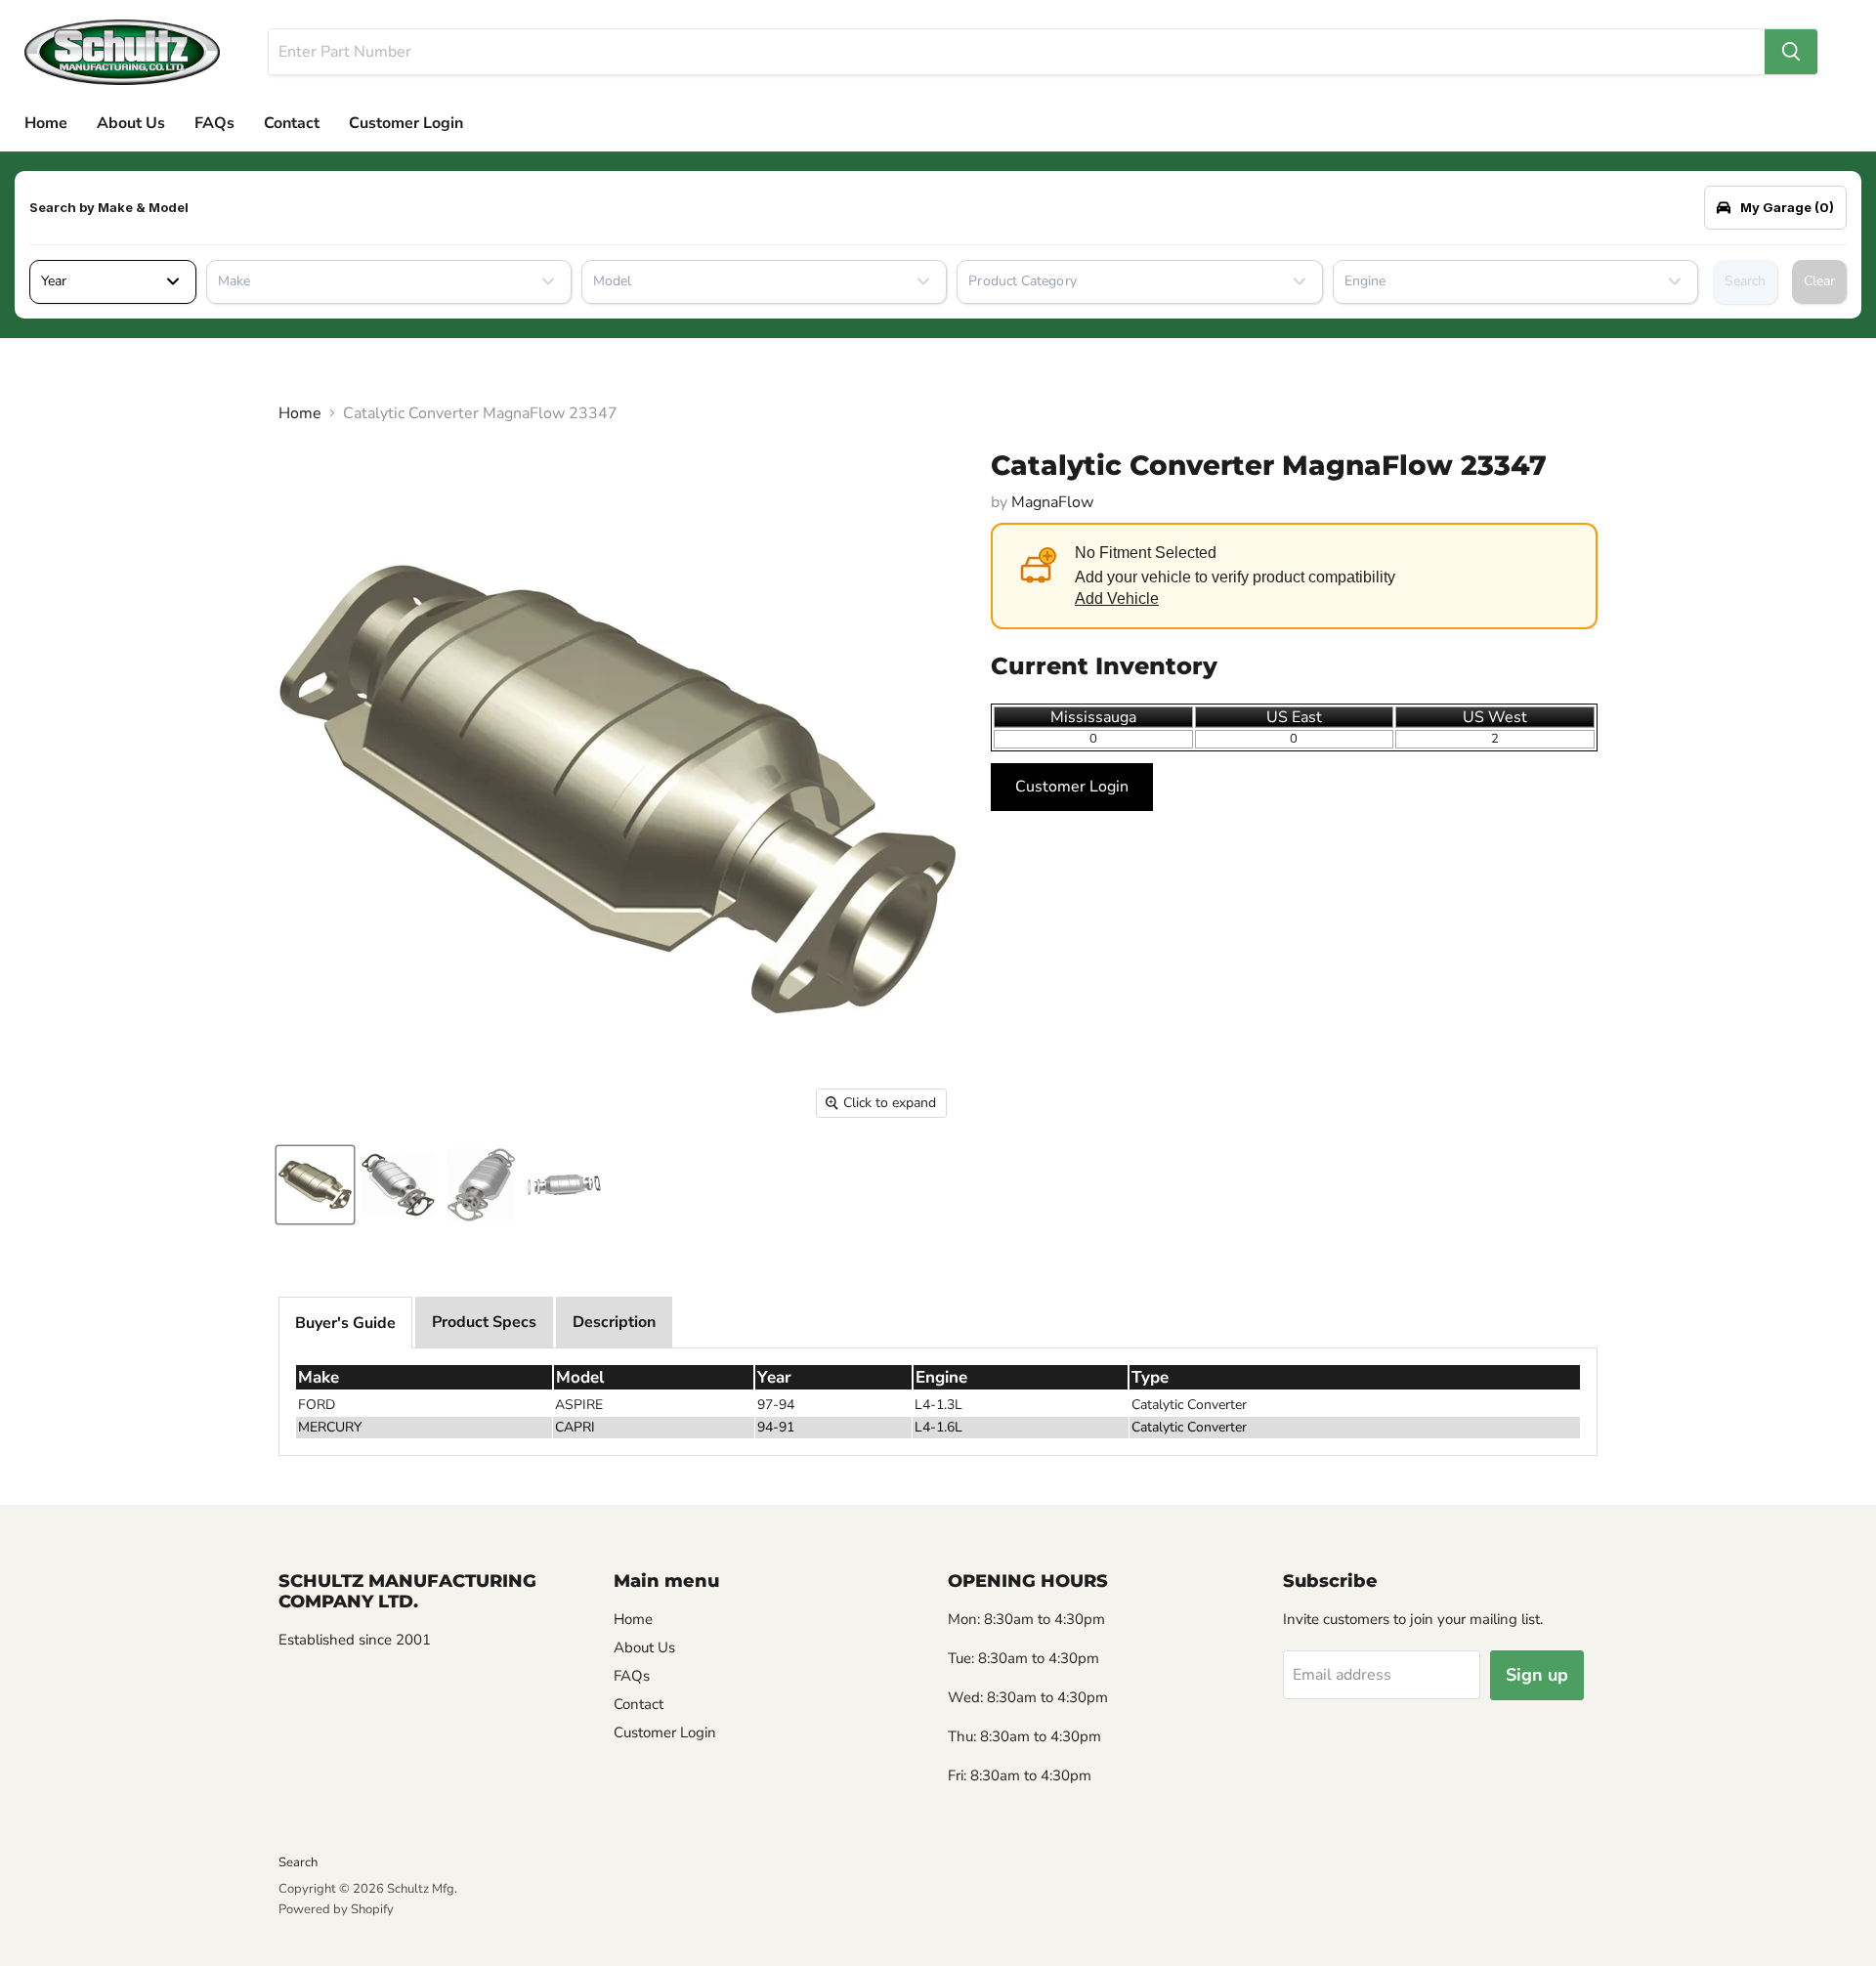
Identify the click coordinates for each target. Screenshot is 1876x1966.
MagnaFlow (1052, 502)
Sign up (1537, 1675)
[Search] (1791, 52)
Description (614, 1322)
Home (46, 123)
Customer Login (406, 123)
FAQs (214, 123)
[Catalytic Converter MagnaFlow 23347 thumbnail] (315, 1185)
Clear (1819, 281)
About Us (131, 123)
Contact (292, 123)
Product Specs (484, 1322)
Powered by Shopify (336, 1909)
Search (1745, 281)
